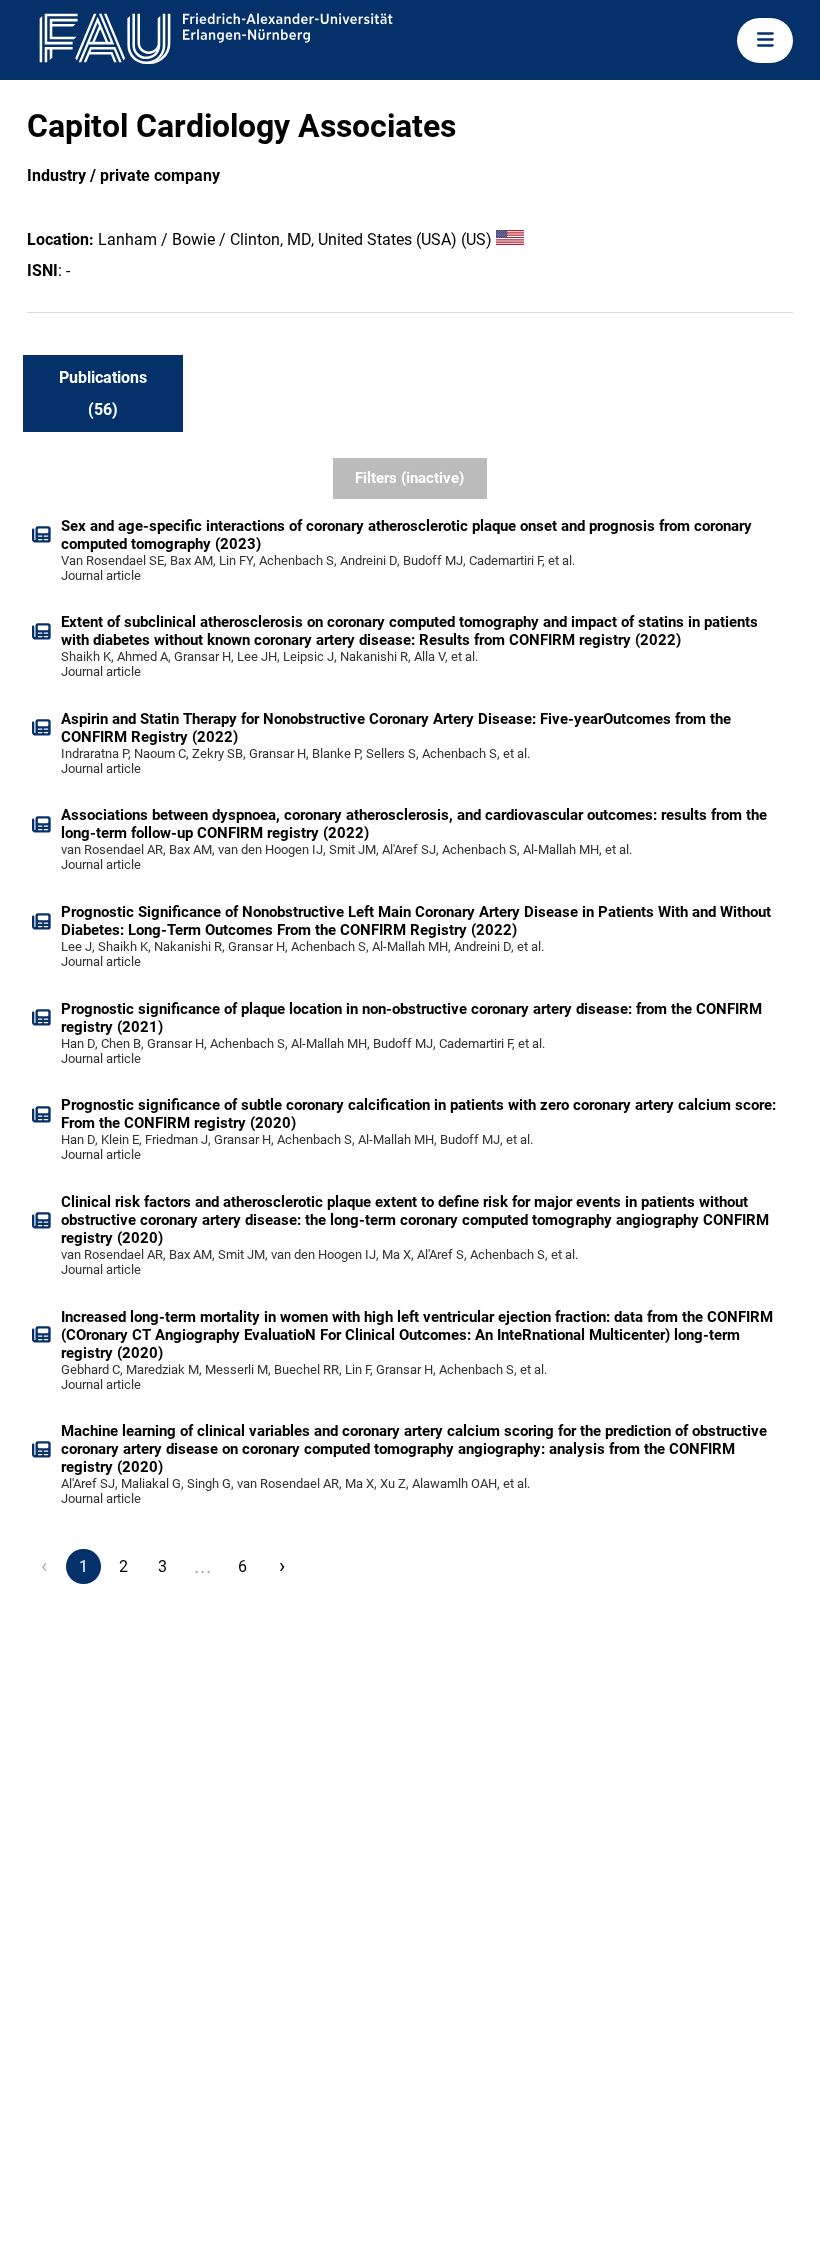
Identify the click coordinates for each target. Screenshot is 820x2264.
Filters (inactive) (409, 478)
